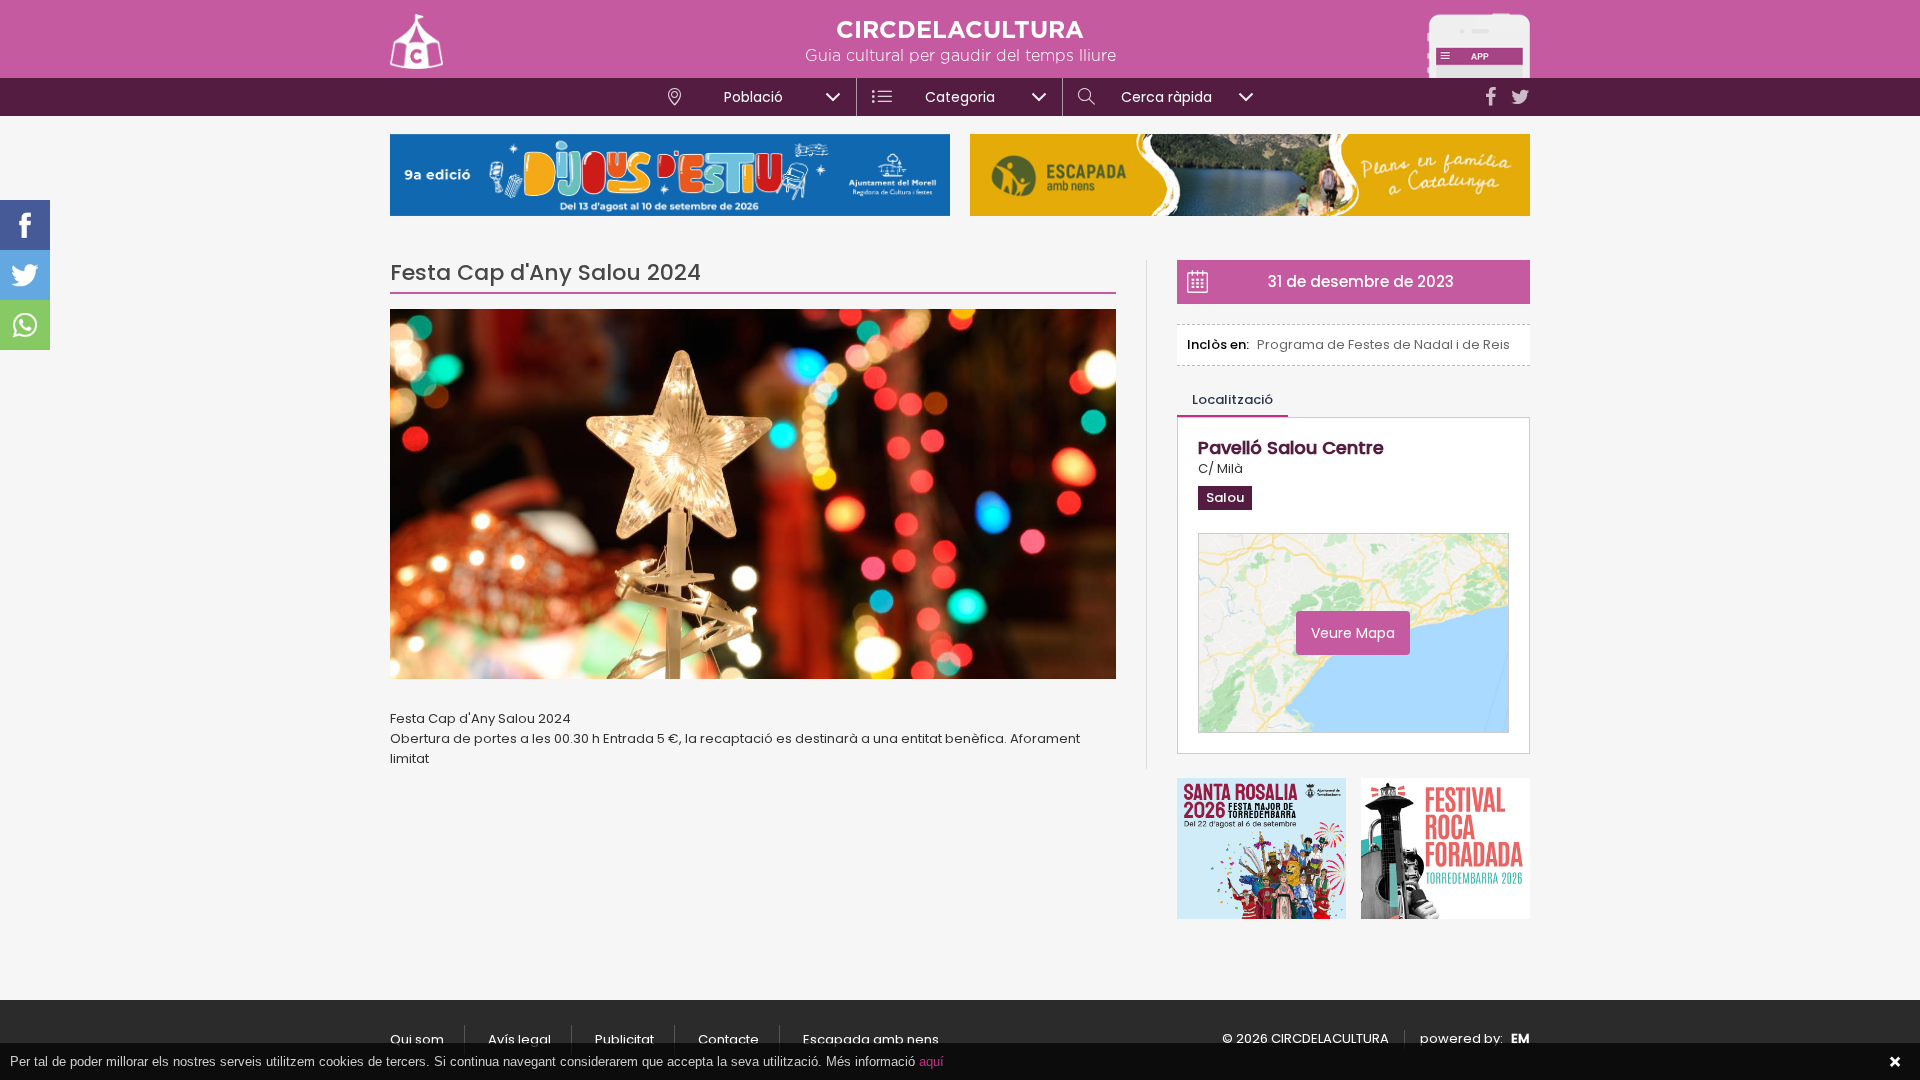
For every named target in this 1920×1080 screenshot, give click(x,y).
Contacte (728, 1039)
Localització (1232, 399)
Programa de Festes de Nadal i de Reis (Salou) (1383, 344)
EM (1520, 1038)
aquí (931, 1061)
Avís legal (519, 1039)
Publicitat (624, 1039)
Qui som (417, 1039)
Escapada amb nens (871, 1039)
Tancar (1895, 1062)
